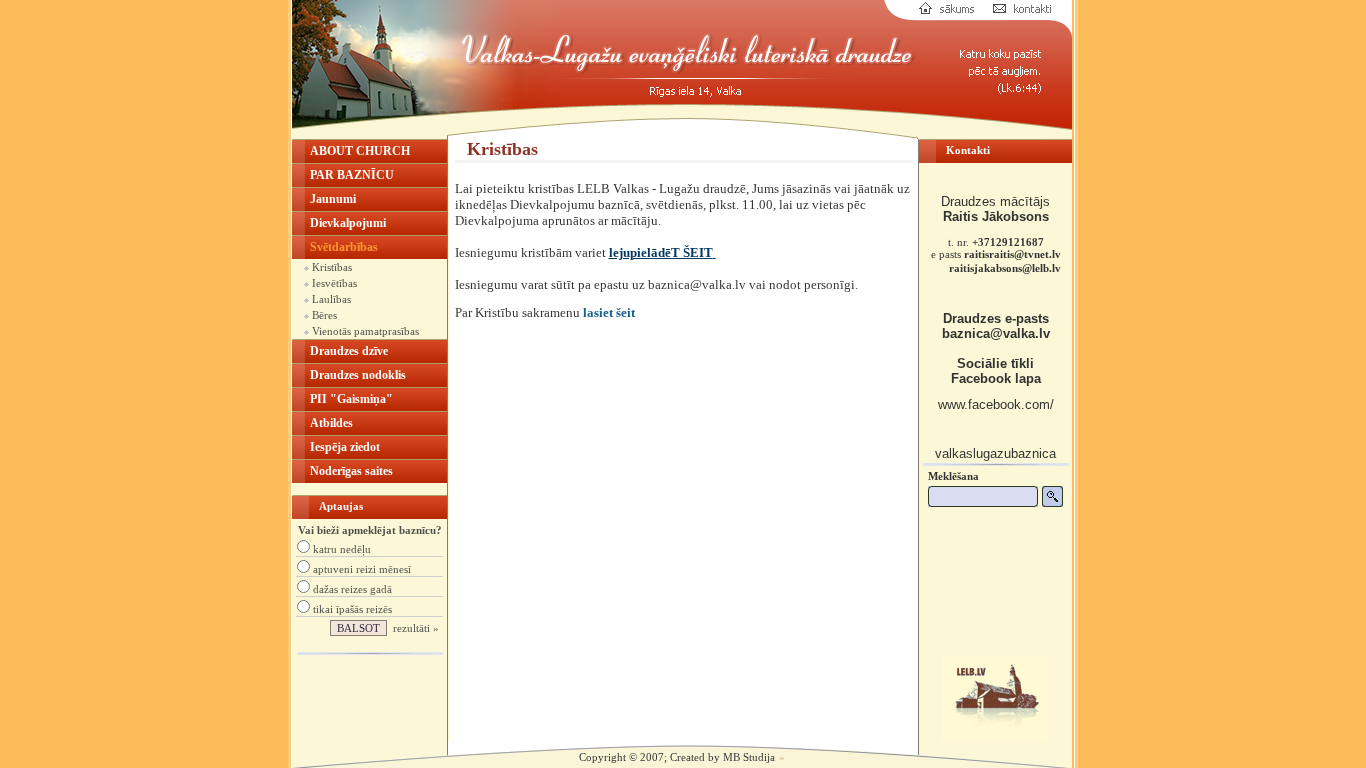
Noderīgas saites (351, 471)
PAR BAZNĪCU (352, 175)
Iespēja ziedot (345, 447)
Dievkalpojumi (348, 223)
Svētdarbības (344, 247)
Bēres (323, 315)
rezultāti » (416, 628)
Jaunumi (333, 199)
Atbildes (331, 423)
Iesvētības (333, 283)
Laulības (330, 299)
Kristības (330, 267)
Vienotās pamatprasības (364, 331)
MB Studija (749, 757)
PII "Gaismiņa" (351, 399)
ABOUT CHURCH (360, 151)
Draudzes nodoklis (358, 375)
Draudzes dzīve (349, 351)
